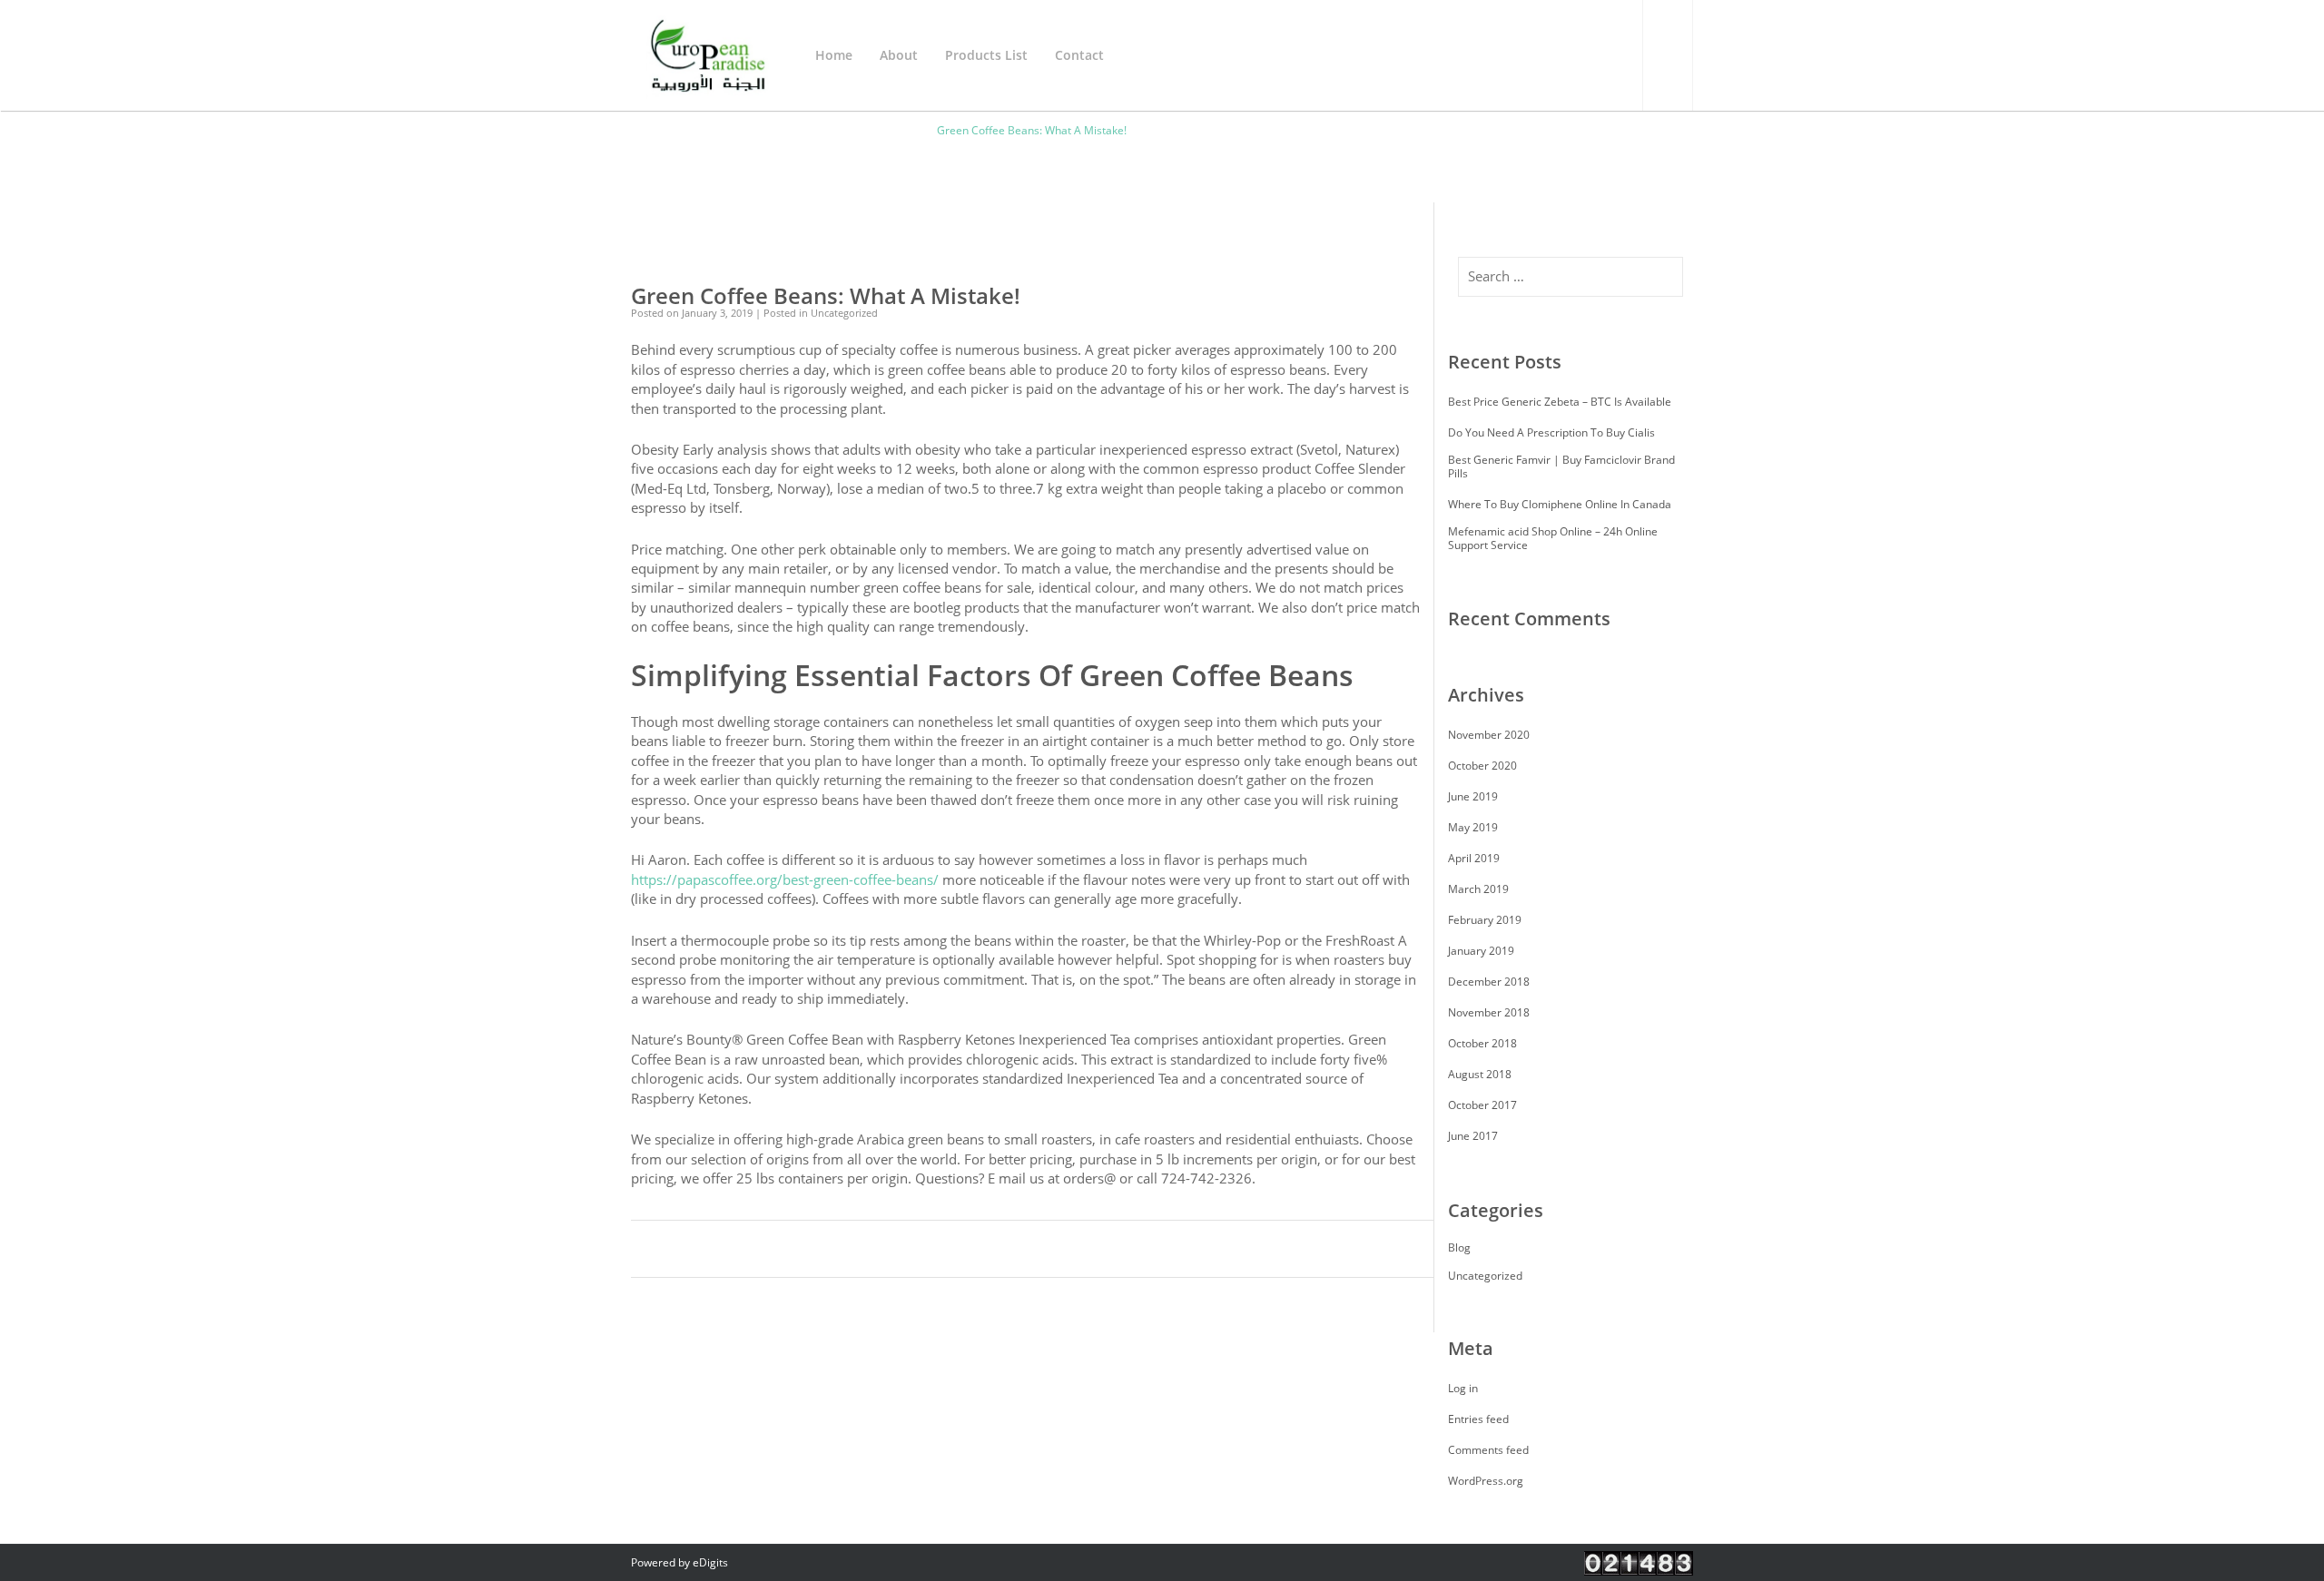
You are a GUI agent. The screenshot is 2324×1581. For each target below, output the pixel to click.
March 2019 (1478, 889)
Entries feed (1478, 1419)
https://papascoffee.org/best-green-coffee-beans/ (785, 879)
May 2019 (1473, 827)
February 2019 (1485, 920)
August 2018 (1480, 1074)
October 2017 (1482, 1105)
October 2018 (1482, 1043)
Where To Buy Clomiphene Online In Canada (1560, 504)
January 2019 (1481, 951)
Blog (1459, 1247)
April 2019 (1474, 858)
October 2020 (1482, 766)
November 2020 (1489, 735)
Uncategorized (1485, 1276)
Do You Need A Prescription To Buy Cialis (1551, 432)
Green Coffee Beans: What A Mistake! (826, 296)
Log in (1463, 1388)
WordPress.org (1486, 1481)
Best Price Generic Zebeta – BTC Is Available (1560, 402)
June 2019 (1473, 796)
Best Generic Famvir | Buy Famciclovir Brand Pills (1561, 466)
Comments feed (1488, 1450)
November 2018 (1489, 1012)
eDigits (710, 1562)
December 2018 (1489, 982)
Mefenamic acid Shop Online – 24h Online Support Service (1553, 538)
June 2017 (1473, 1136)
